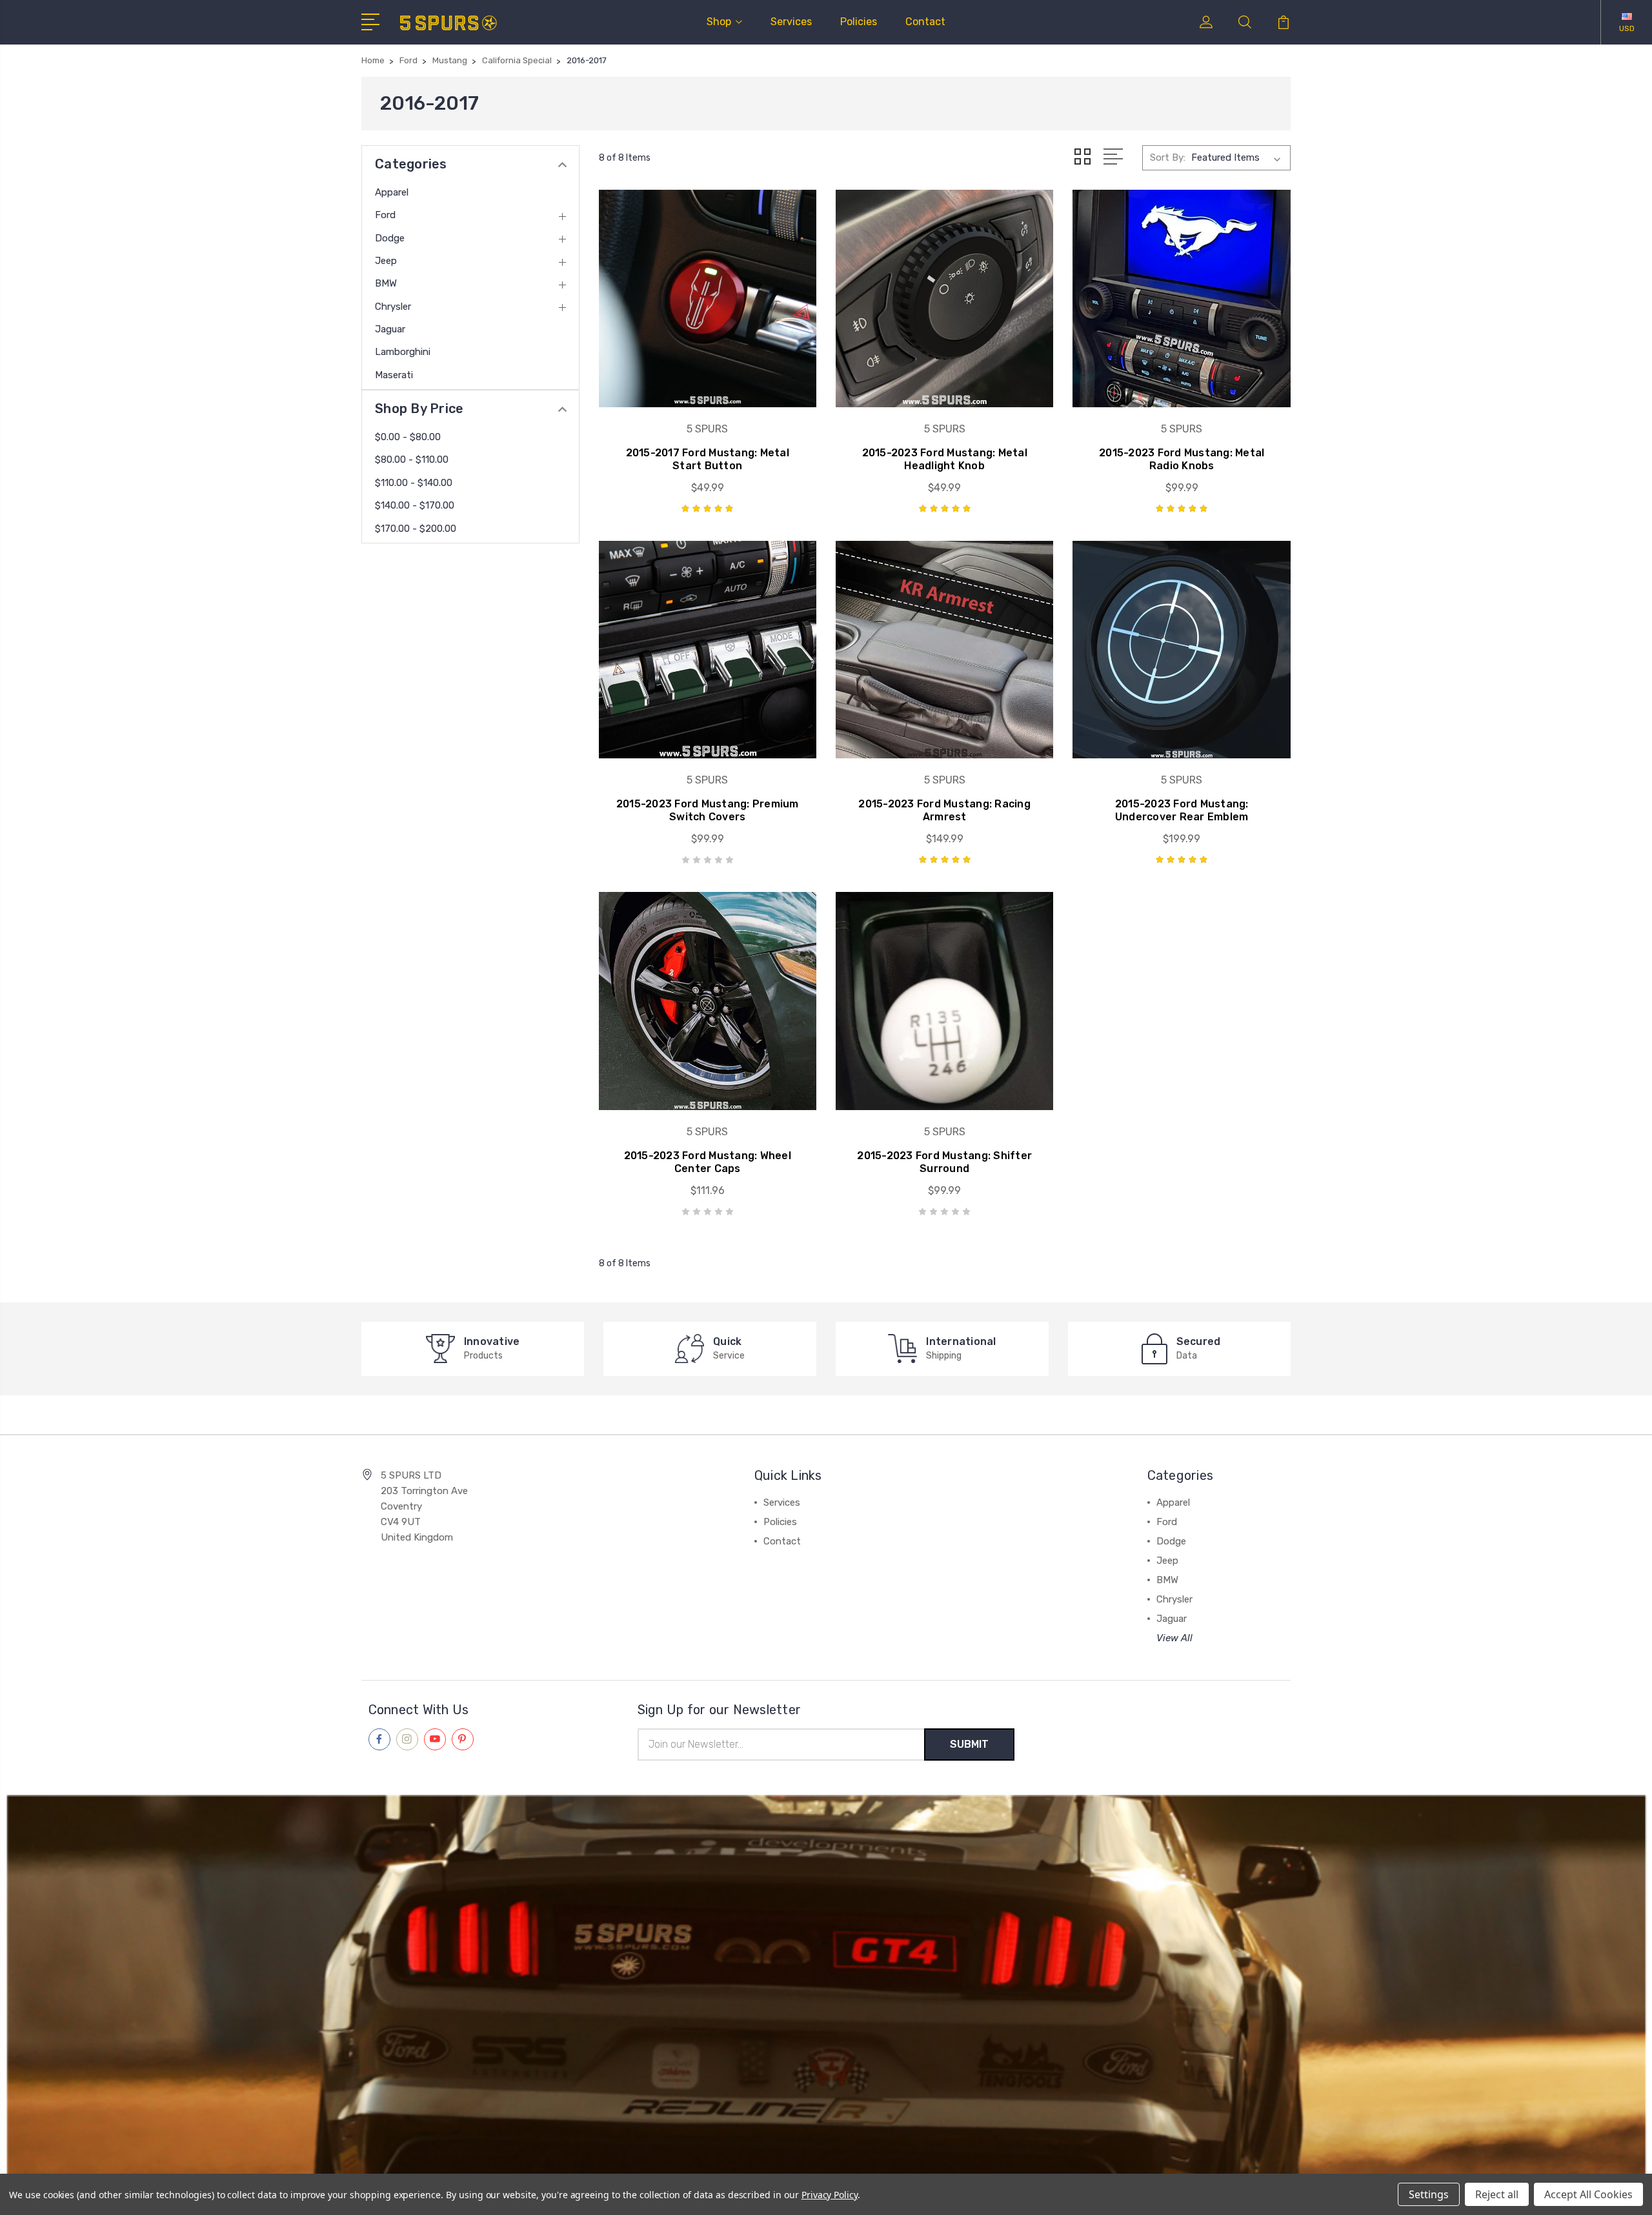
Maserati (394, 375)
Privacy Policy (830, 2195)
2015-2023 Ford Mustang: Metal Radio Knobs (1182, 459)
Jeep (386, 261)
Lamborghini (403, 352)
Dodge (390, 238)
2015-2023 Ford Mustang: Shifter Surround (944, 1162)
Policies (859, 22)
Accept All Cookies (1588, 2194)
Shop (719, 22)
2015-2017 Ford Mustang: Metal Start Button (708, 459)
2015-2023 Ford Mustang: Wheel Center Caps (708, 1162)
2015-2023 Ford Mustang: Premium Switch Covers (708, 810)
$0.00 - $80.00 (408, 437)
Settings (1429, 2194)
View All (1174, 1638)
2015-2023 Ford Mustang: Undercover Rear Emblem (1182, 810)
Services (791, 22)
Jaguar (390, 329)
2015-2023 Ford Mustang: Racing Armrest (944, 810)
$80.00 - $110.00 (412, 460)
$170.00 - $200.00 (416, 529)
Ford (385, 215)
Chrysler (393, 307)
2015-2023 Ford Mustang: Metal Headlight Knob (945, 459)
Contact (925, 22)
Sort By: (1168, 157)
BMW (386, 283)
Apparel (392, 192)
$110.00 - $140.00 (414, 483)
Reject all (1497, 2194)
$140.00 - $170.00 (415, 505)
